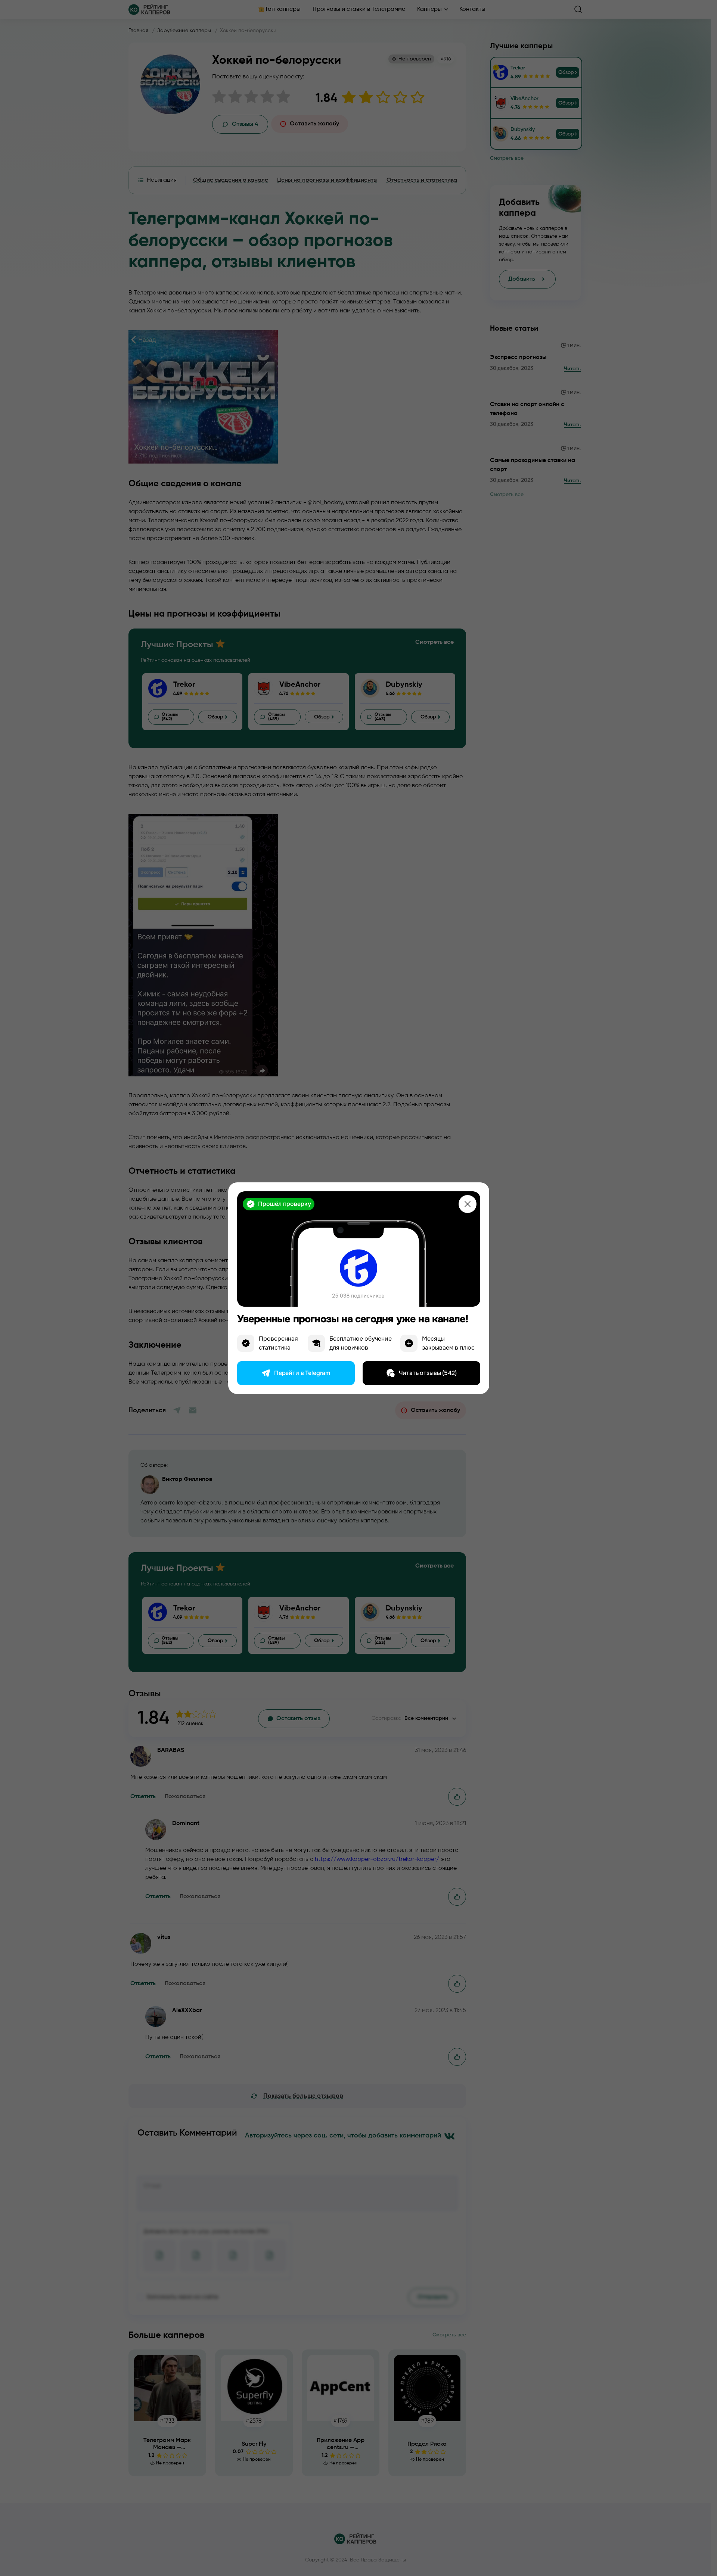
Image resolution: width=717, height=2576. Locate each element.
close (468, 1204)
